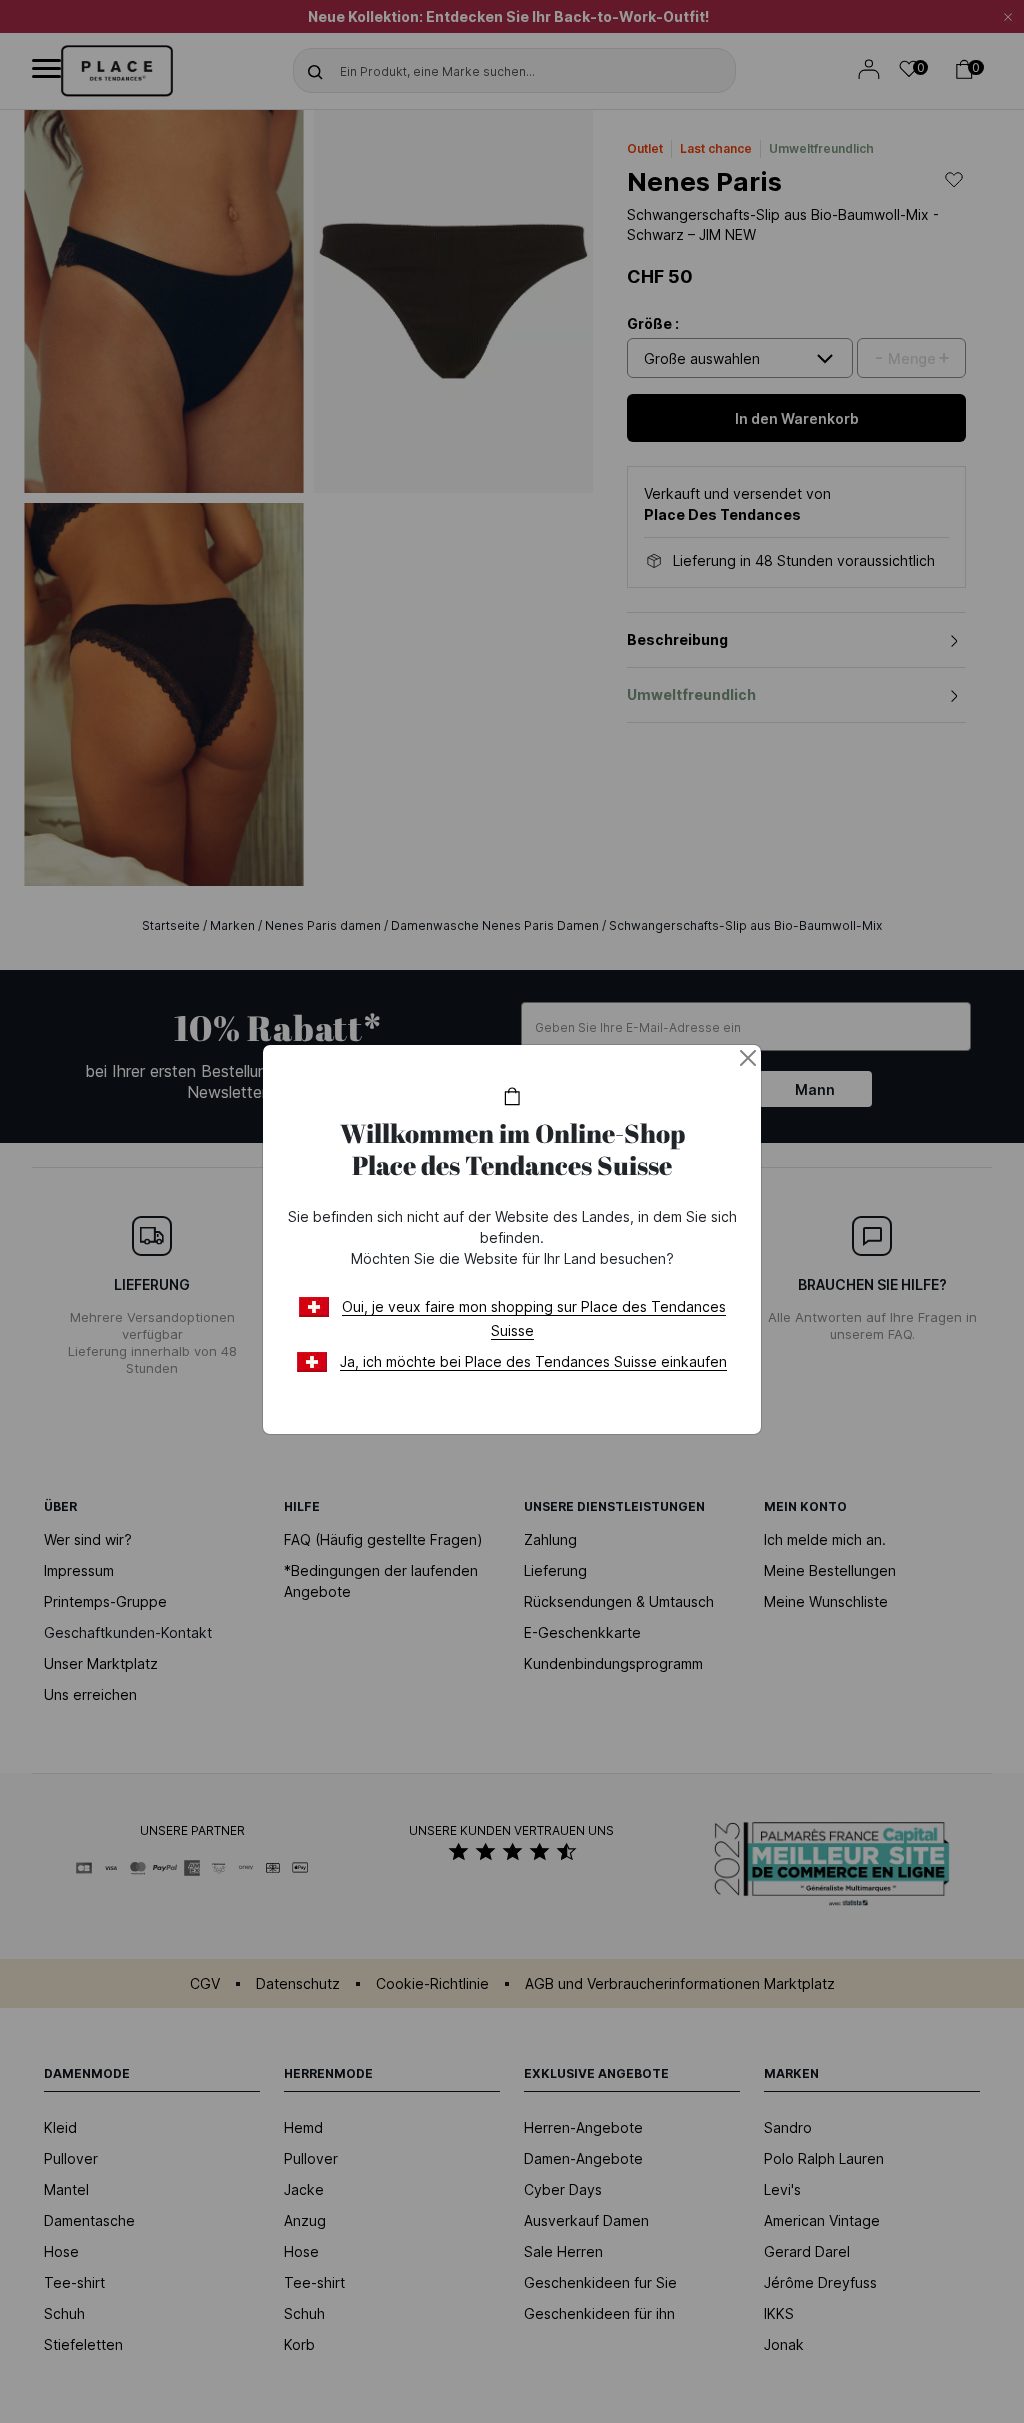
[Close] (748, 1058)
